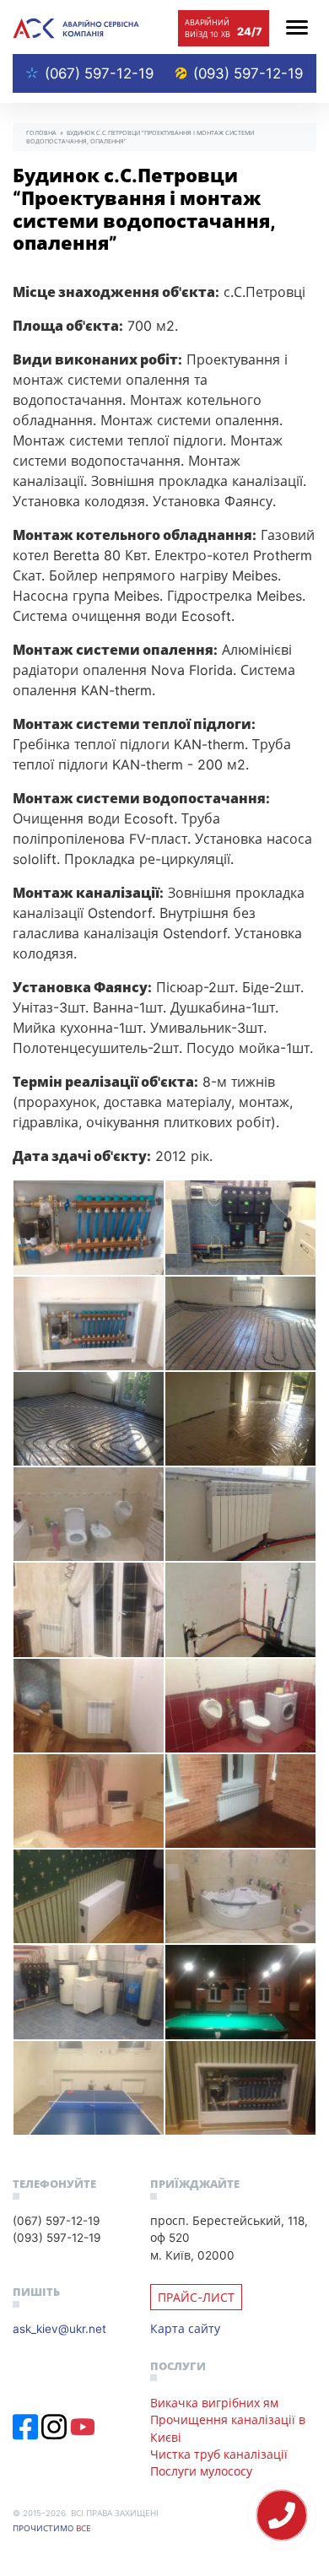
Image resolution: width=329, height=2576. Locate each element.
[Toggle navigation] (297, 27)
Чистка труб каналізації (219, 2454)
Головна (41, 132)
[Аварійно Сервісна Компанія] (76, 27)
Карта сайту (185, 2328)
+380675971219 (282, 2515)
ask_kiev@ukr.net (59, 2328)
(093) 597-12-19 (248, 73)
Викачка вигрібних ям (214, 2403)
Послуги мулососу (201, 2471)
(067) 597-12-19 (99, 73)
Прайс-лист (196, 2297)
